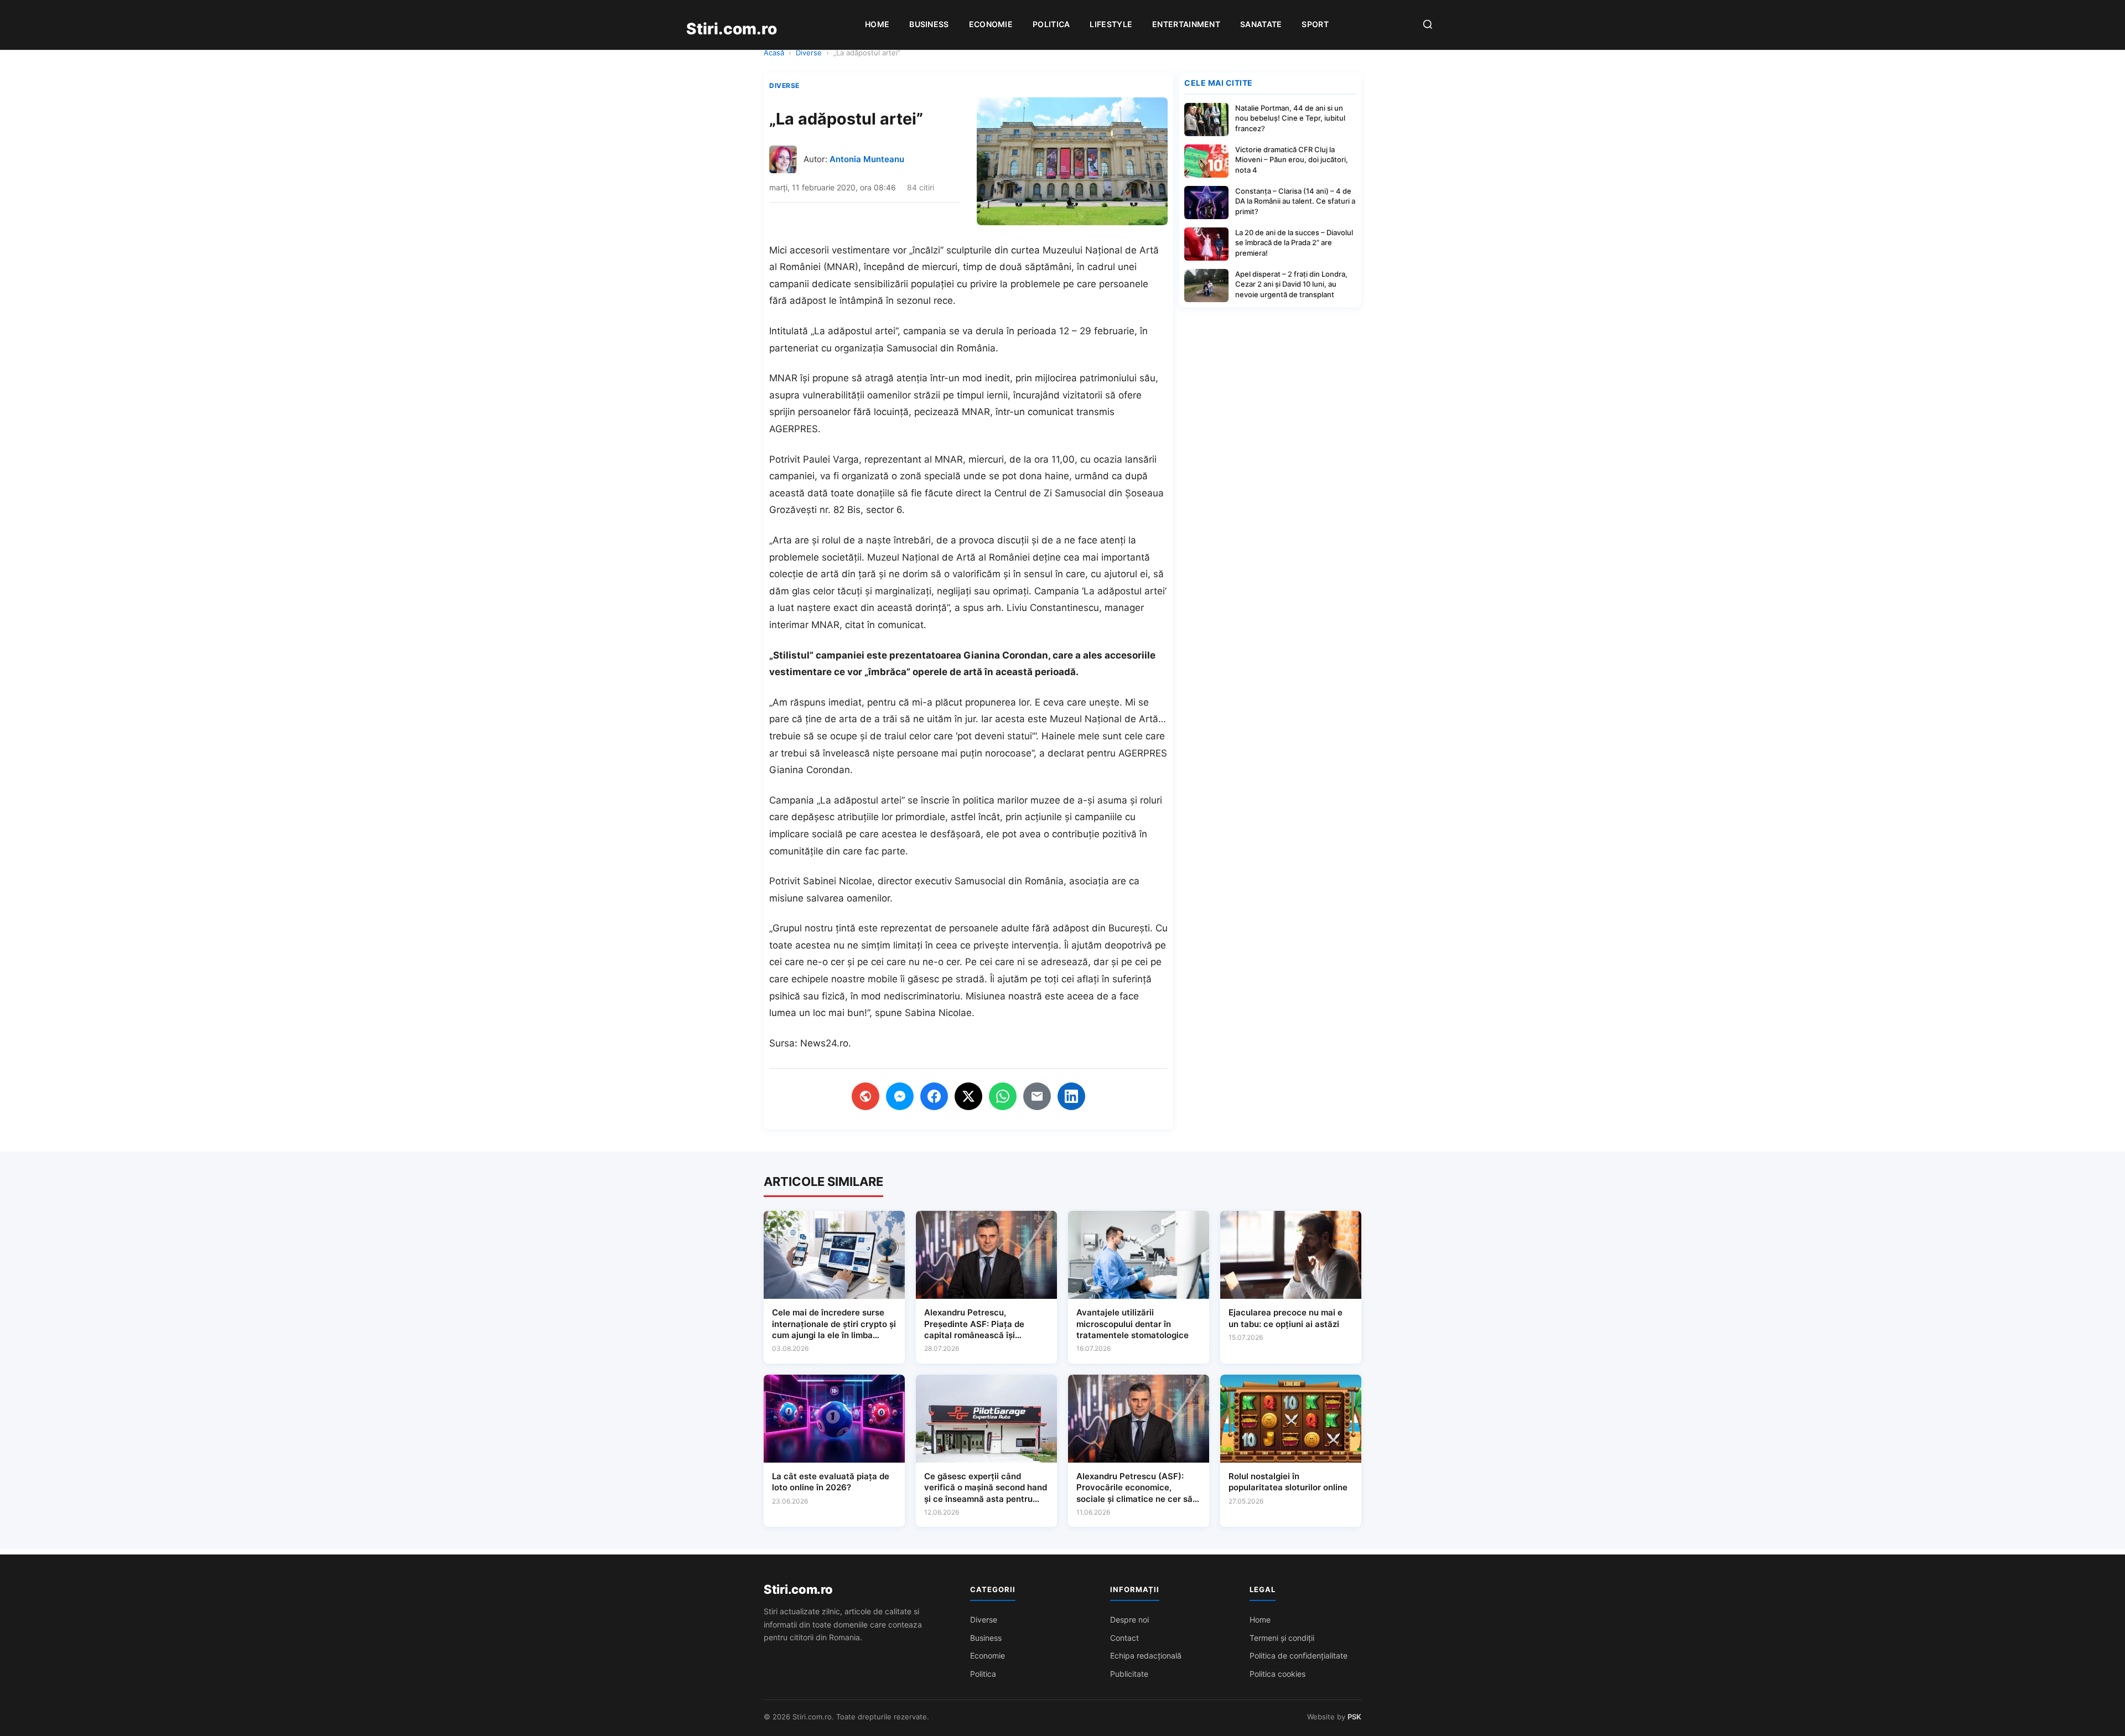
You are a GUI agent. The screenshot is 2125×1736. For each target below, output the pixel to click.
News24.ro (824, 1043)
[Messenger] (900, 1096)
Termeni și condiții (1282, 1638)
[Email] (1037, 1096)
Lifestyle (1111, 24)
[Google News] (865, 1096)
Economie (991, 24)
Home (877, 24)
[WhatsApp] (1003, 1096)
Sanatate (1261, 24)
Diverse (809, 53)
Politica (1051, 24)
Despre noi (1129, 1620)
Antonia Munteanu (867, 159)
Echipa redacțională (1146, 1655)
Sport (1315, 24)
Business (929, 24)
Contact (1124, 1638)
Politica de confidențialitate (1299, 1655)
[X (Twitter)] (968, 1096)
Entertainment (1186, 24)
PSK (1354, 1717)
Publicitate (1129, 1674)
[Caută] (1428, 25)
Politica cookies (1277, 1674)
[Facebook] (934, 1096)
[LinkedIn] (1071, 1096)
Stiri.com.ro (798, 1589)
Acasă (774, 53)
